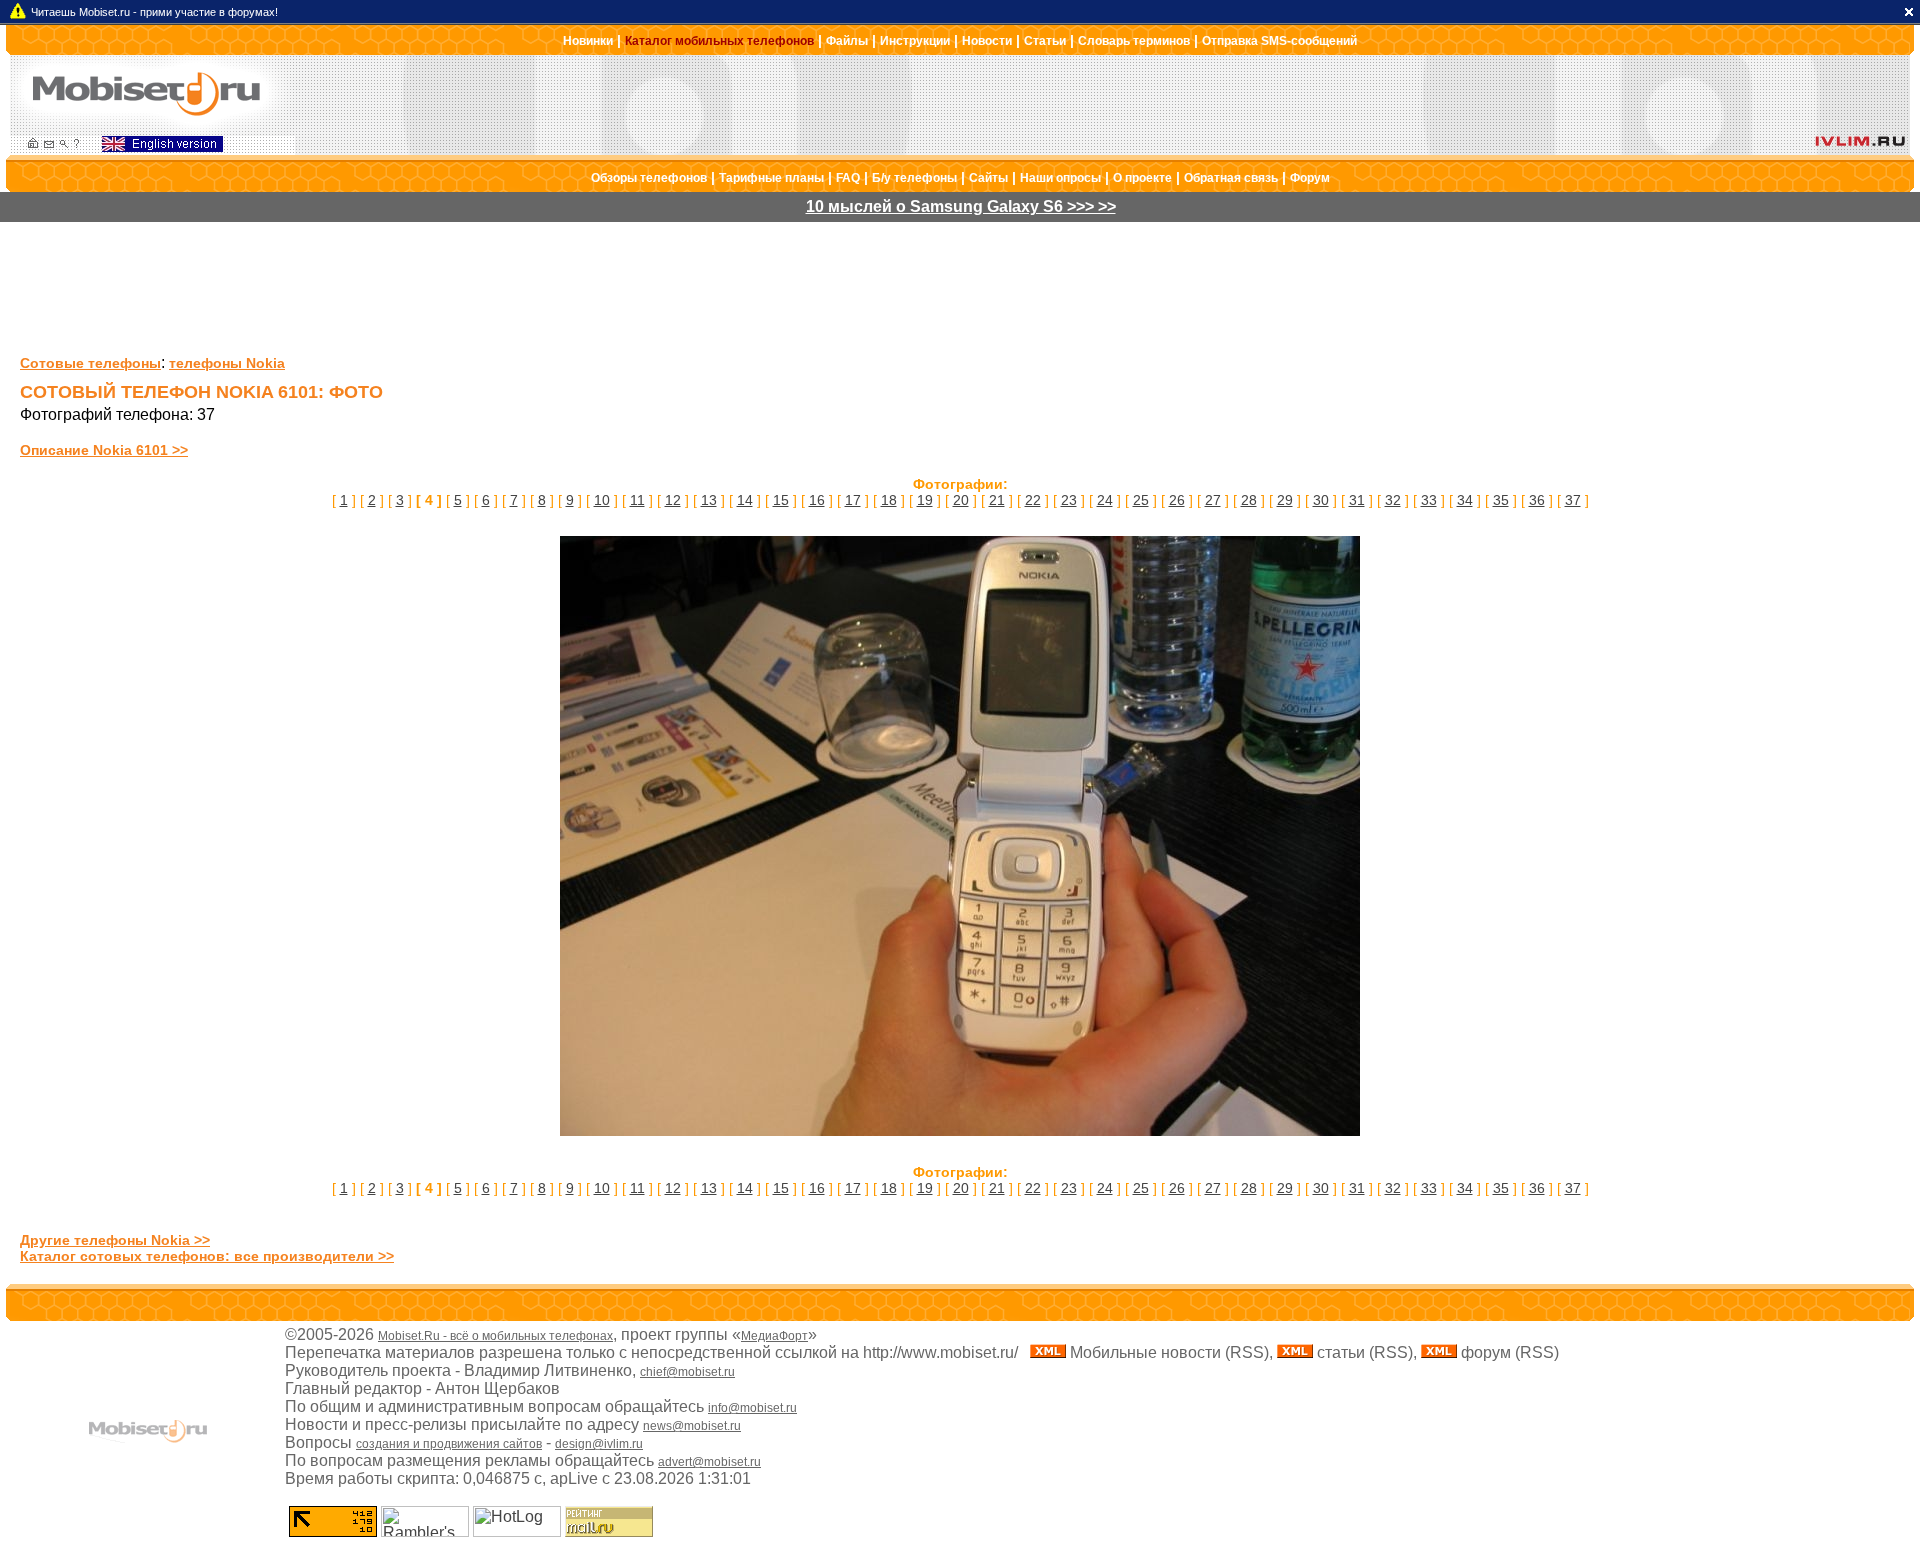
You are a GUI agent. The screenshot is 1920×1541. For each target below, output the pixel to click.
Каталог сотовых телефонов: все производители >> (207, 1256)
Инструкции (915, 41)
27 (1213, 500)
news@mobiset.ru (692, 1426)
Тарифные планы (771, 178)
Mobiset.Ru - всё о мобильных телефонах (495, 1336)
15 (781, 500)
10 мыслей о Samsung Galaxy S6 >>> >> (961, 206)
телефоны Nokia (227, 363)
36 (1537, 500)
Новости (987, 41)
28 (1249, 500)
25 (1141, 500)
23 (1069, 500)
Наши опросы (1060, 178)
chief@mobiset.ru (687, 1372)
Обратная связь (1231, 178)
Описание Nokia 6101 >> (104, 450)
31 (1357, 500)
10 (602, 500)
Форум (1310, 178)
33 (1429, 500)
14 (745, 500)
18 (889, 500)
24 (1105, 500)
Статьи (1045, 41)
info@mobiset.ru (752, 1408)
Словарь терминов (1134, 41)
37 (1573, 500)
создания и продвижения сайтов (449, 1444)
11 (637, 500)
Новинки (588, 41)
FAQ (848, 178)
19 (925, 500)
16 (817, 500)
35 (1501, 500)
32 (1393, 500)
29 (1285, 500)
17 (853, 500)
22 (1033, 500)
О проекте (1142, 178)
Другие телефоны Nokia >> (115, 1240)
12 (673, 500)
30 (1321, 500)
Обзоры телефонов (649, 178)
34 (1465, 500)
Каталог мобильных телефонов (719, 41)
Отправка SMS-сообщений (1279, 41)
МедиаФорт (774, 1336)
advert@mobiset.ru (709, 1462)
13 (709, 500)
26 (1177, 500)
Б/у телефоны (914, 178)
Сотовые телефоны (90, 363)
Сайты (988, 178)
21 (997, 500)
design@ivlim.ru (599, 1444)
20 (961, 500)
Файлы (847, 41)
